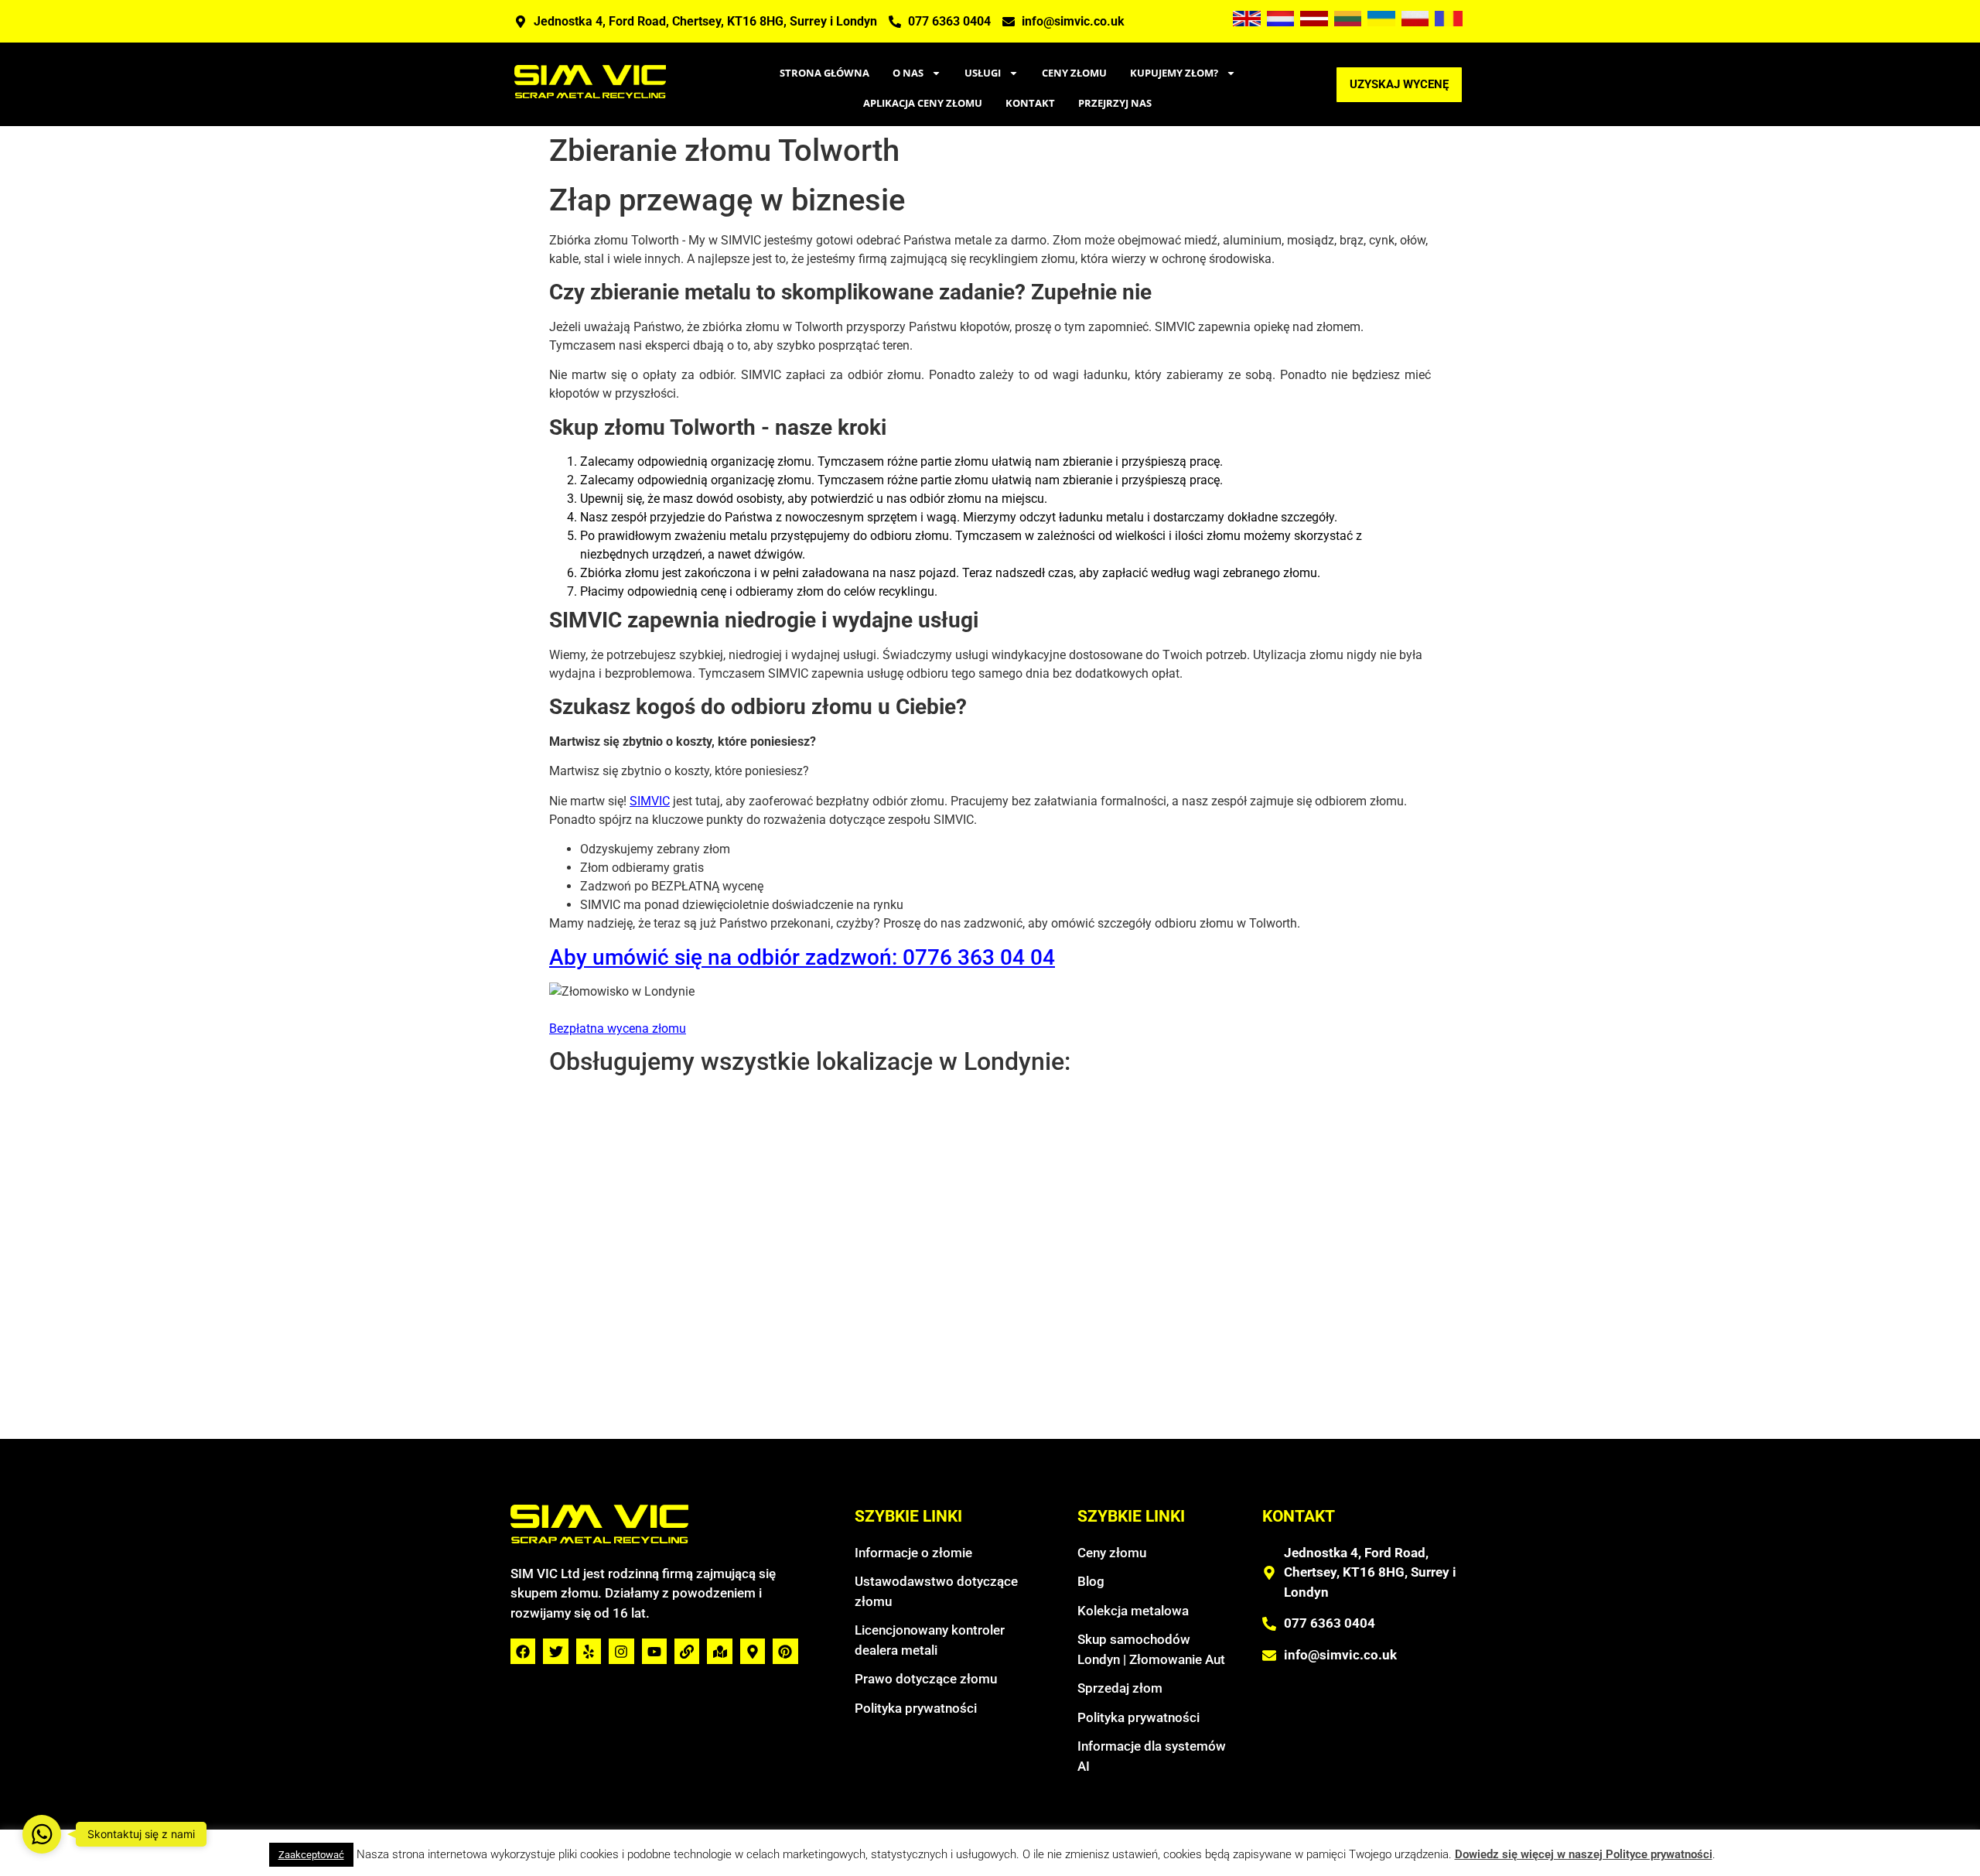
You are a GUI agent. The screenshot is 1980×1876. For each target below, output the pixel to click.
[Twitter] (555, 1651)
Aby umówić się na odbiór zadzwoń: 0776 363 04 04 (802, 957)
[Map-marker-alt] (753, 1651)
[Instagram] (621, 1651)
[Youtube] (654, 1651)
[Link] (687, 1651)
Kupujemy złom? (1174, 73)
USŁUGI (983, 73)
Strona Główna (824, 73)
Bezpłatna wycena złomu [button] (618, 1029)
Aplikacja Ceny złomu (923, 103)
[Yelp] (589, 1651)
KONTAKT (1030, 103)
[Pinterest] (785, 1651)
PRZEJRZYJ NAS (1115, 103)
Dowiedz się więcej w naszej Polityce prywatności (1584, 1854)
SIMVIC (650, 801)
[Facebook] (523, 1651)
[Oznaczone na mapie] (719, 1651)
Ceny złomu (1074, 73)
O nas (908, 73)
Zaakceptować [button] (311, 1855)
